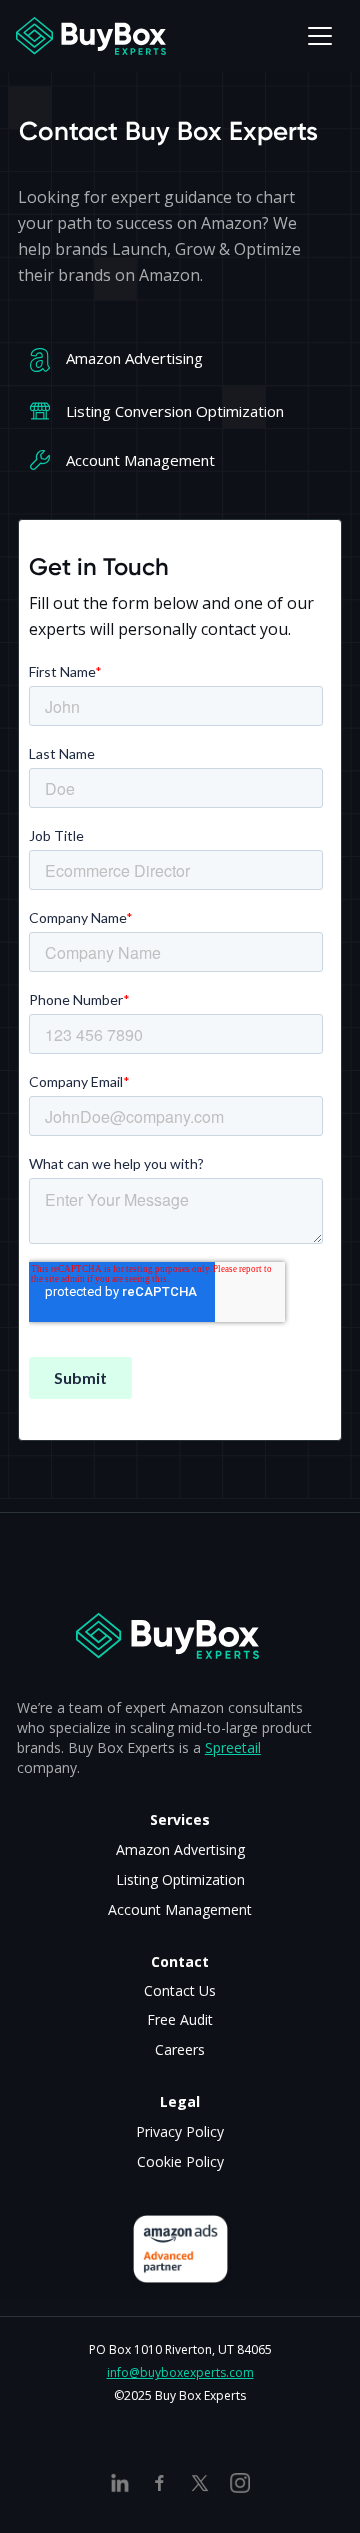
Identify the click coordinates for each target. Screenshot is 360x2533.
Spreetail (233, 1747)
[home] (91, 36)
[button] (320, 36)
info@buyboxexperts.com (180, 2372)
